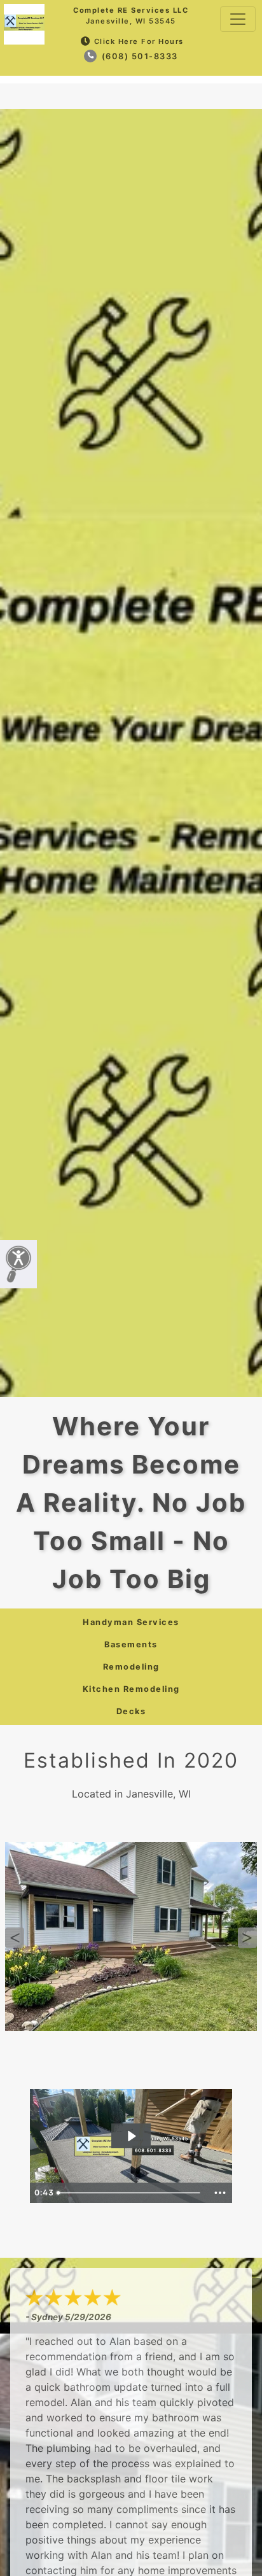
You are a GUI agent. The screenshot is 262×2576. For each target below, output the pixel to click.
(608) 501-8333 (138, 56)
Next (247, 1938)
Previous (15, 1938)
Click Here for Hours (139, 41)
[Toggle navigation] (238, 19)
